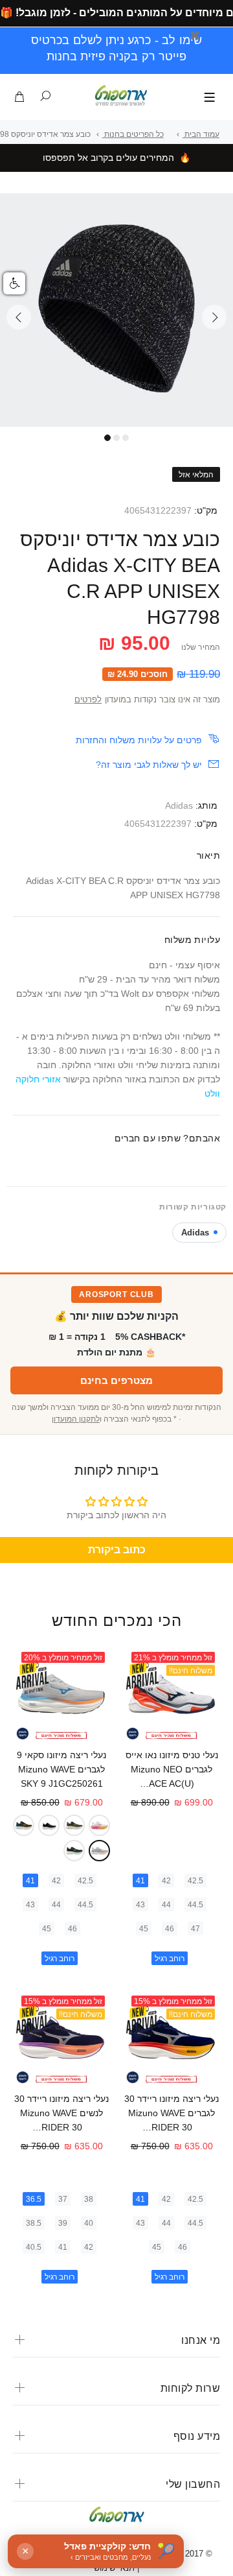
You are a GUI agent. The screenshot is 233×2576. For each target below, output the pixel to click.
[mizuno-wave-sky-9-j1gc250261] (99, 1851)
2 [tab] (116, 438)
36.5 (34, 2199)
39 (63, 2223)
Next (214, 317)
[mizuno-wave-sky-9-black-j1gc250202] (49, 1825)
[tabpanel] (116, 310)
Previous (19, 317)
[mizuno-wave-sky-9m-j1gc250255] (74, 1851)
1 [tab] (107, 438)
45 (144, 1929)
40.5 (34, 2247)
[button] (14, 283)
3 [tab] (126, 438)
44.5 (195, 1905)
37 (63, 2199)
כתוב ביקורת (117, 1550)
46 (170, 1929)
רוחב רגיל (170, 1959)
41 (140, 1881)
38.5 (34, 2223)
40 (89, 2223)
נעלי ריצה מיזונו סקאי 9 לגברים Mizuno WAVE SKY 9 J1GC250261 (61, 1769)
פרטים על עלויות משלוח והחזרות (139, 740)
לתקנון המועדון (76, 1419)
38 (89, 2199)
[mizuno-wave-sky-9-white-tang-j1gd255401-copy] (99, 1825)
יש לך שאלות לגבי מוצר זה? (149, 765)
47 (195, 1929)
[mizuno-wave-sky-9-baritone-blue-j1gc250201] (24, 1825)
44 (166, 1905)
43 (140, 1905)
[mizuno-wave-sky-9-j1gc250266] (74, 1825)
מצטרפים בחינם (116, 1380)
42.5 (195, 1881)
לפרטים (88, 700)
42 (166, 1881)
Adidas (179, 805)
